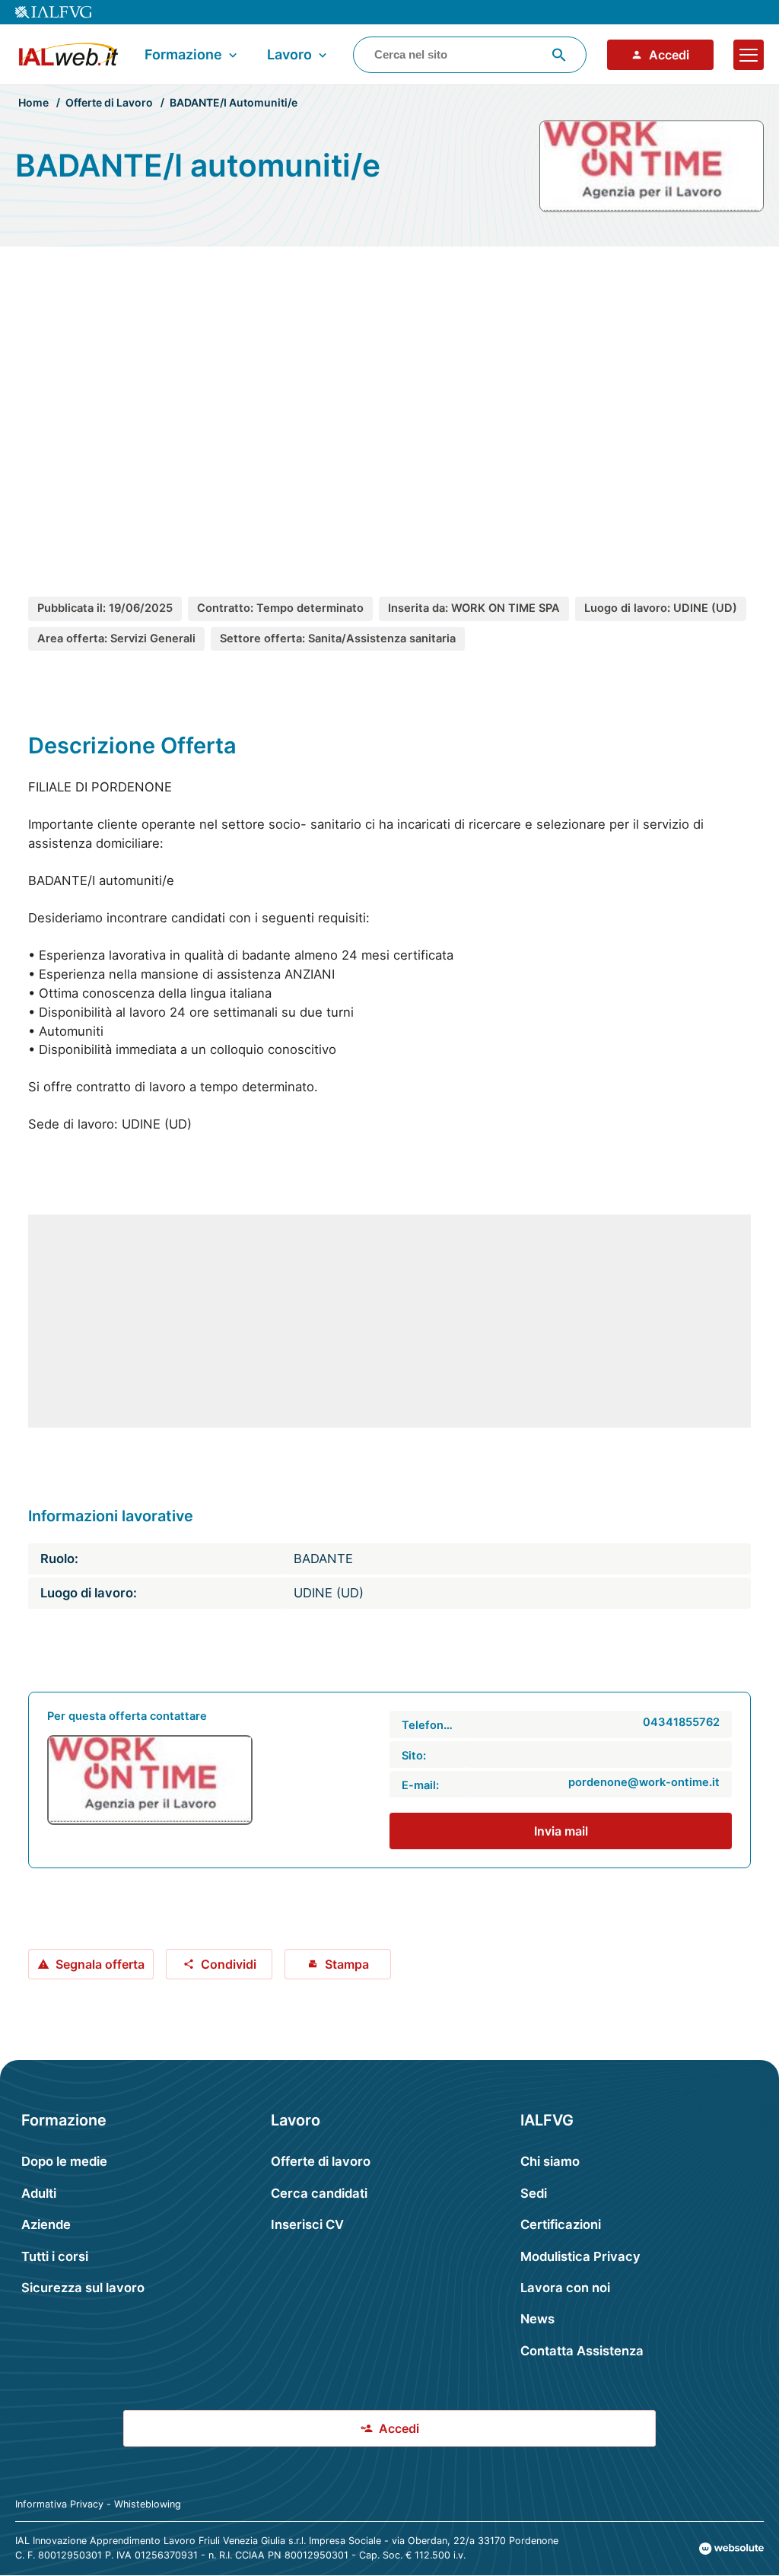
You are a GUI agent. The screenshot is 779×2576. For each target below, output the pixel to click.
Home (33, 102)
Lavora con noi (565, 2288)
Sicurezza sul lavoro (83, 2288)
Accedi (669, 55)
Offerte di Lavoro (109, 102)
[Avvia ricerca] (559, 55)
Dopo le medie (64, 2161)
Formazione (183, 54)
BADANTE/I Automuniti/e (234, 102)
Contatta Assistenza (582, 2351)
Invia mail (561, 1831)
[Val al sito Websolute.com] (731, 2549)
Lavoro (289, 54)
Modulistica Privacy (580, 2256)
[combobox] (470, 55)
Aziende (46, 2224)
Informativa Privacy (59, 2504)
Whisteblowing (148, 2504)
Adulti (39, 2193)
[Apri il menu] (749, 55)
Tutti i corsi (55, 2256)
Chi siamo (550, 2161)
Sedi (534, 2193)
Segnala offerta (100, 1964)
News (537, 2319)
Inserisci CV (307, 2224)
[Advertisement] (389, 402)
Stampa (347, 1964)
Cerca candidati (319, 2193)
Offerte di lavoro (321, 2161)
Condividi (229, 1964)
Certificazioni (561, 2224)
